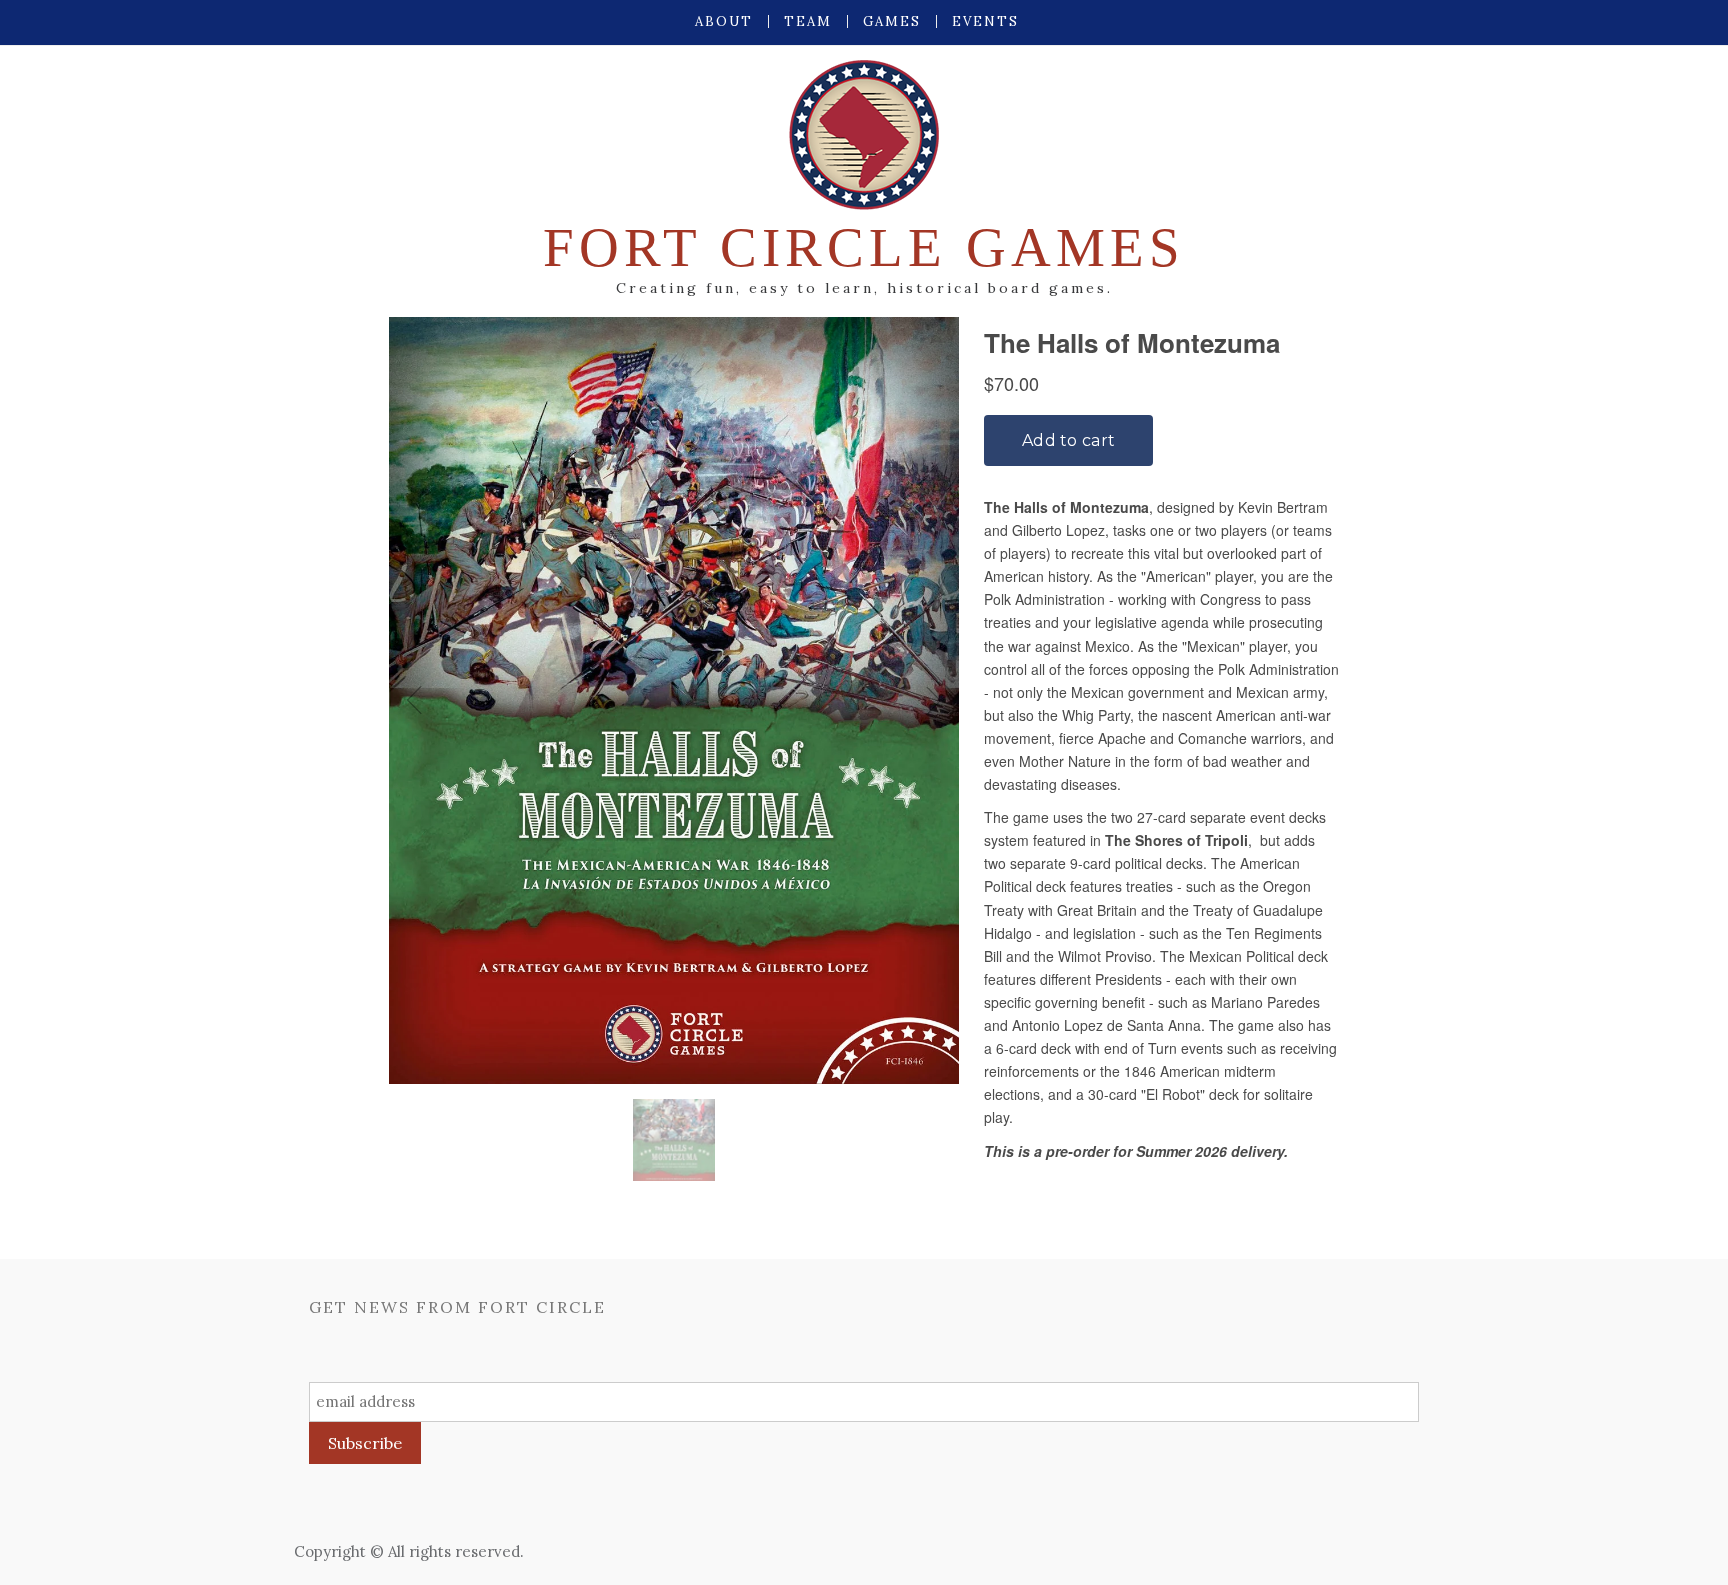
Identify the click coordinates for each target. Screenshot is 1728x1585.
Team (808, 21)
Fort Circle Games (864, 247)
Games (892, 21)
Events (985, 21)
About (724, 21)
